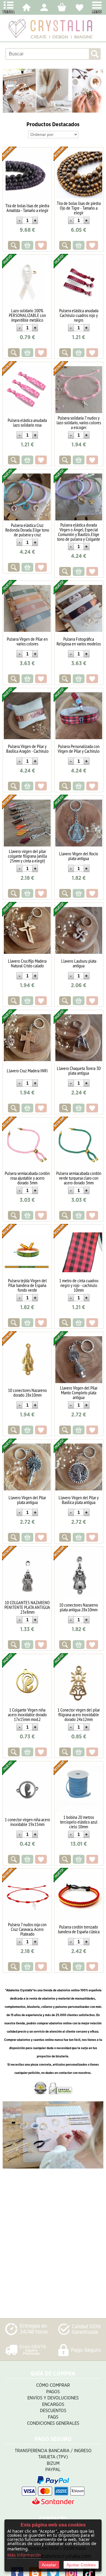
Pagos (53, 2392)
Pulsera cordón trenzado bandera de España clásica (79, 1929)
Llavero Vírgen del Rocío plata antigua (79, 856)
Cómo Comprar (53, 2385)
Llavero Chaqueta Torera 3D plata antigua (79, 1071)
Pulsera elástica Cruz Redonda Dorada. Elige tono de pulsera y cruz (27, 530)
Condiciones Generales (53, 2423)
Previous (8, 91)
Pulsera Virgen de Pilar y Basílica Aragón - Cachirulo (27, 749)
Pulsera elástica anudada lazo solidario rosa (27, 423)
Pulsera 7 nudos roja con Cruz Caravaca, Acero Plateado (27, 1929)
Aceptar (49, 2565)
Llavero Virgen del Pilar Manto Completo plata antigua (79, 1393)
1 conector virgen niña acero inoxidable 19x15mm (27, 1822)
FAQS (53, 2417)
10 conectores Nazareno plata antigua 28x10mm (79, 1607)
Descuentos (53, 2411)
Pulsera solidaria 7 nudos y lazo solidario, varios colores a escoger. (79, 423)
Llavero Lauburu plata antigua (79, 963)
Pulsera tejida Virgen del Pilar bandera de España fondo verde (27, 1285)
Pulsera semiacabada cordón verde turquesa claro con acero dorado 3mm (79, 1178)
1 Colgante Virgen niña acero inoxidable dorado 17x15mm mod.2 (27, 1714)
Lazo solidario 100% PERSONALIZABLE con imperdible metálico (27, 315)
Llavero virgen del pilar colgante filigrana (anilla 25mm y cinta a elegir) (27, 856)
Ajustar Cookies (81, 2565)
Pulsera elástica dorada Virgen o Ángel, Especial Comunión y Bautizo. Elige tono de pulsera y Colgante (79, 532)
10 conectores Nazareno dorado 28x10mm (27, 1393)
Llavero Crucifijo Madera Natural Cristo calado (27, 963)
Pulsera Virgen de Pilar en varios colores (27, 641)
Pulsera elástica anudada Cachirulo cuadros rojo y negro (79, 315)
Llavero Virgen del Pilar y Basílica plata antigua (79, 1500)
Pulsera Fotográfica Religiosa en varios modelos (79, 641)
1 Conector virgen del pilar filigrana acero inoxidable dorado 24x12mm (79, 1714)
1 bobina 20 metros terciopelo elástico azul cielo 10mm (79, 1822)
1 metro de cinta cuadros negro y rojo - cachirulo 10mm (79, 1285)
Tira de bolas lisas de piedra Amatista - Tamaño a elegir (27, 208)
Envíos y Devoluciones (53, 2398)
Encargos (53, 2405)
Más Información (24, 2555)
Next (98, 91)
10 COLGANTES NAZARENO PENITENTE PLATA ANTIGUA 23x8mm (27, 1607)
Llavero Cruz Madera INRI (27, 1071)
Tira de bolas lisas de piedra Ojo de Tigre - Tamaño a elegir (79, 208)
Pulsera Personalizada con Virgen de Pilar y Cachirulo (79, 749)
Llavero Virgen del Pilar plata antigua (27, 1500)
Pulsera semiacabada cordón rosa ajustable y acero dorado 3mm (27, 1178)
